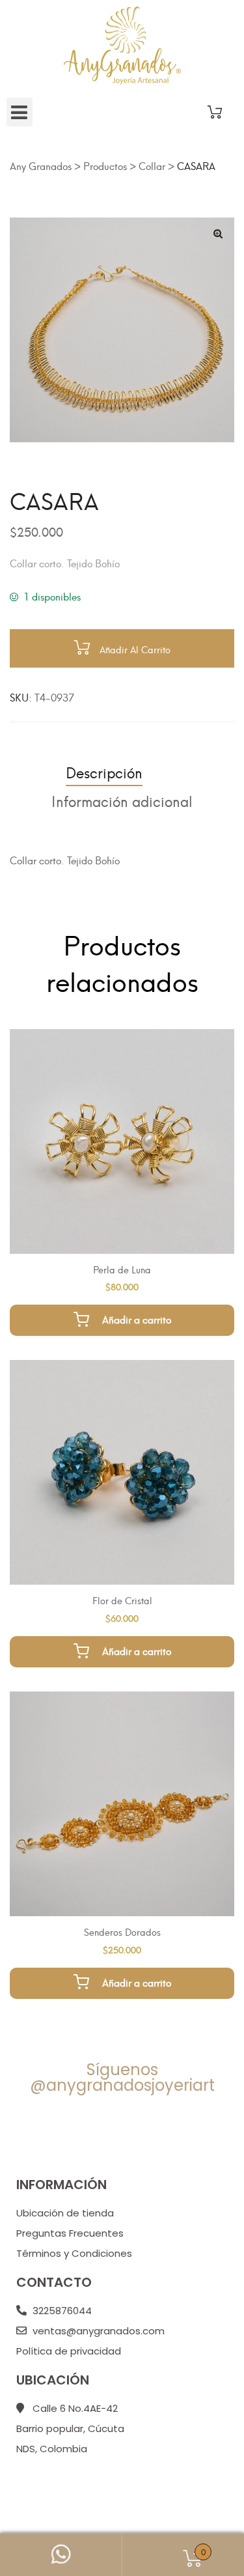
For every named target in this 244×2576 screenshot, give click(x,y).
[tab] (104, 772)
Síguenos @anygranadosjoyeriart (122, 2077)
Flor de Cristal (122, 1600)
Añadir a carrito (137, 1319)
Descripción (104, 771)
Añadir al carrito (135, 649)
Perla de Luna (122, 1269)
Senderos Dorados (122, 1932)
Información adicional (122, 800)
